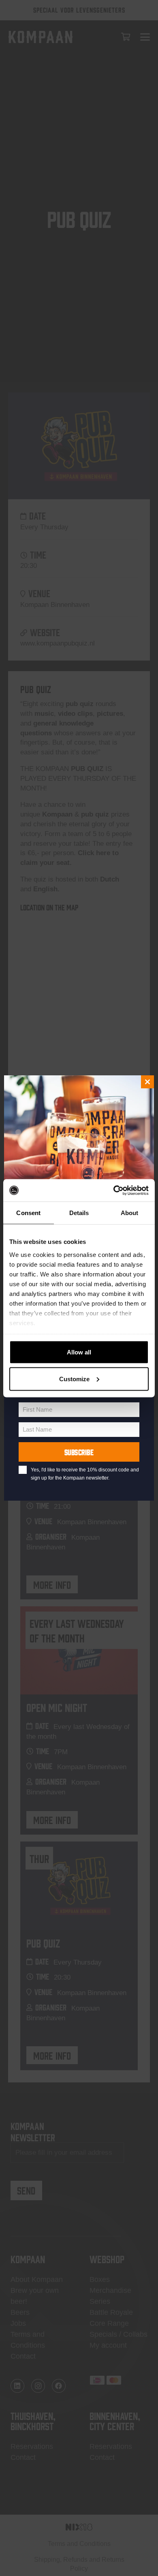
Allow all (79, 1352)
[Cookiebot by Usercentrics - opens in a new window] (114, 1190)
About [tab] (130, 1213)
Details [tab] (79, 1213)
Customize (74, 1379)
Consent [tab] (28, 1213)
